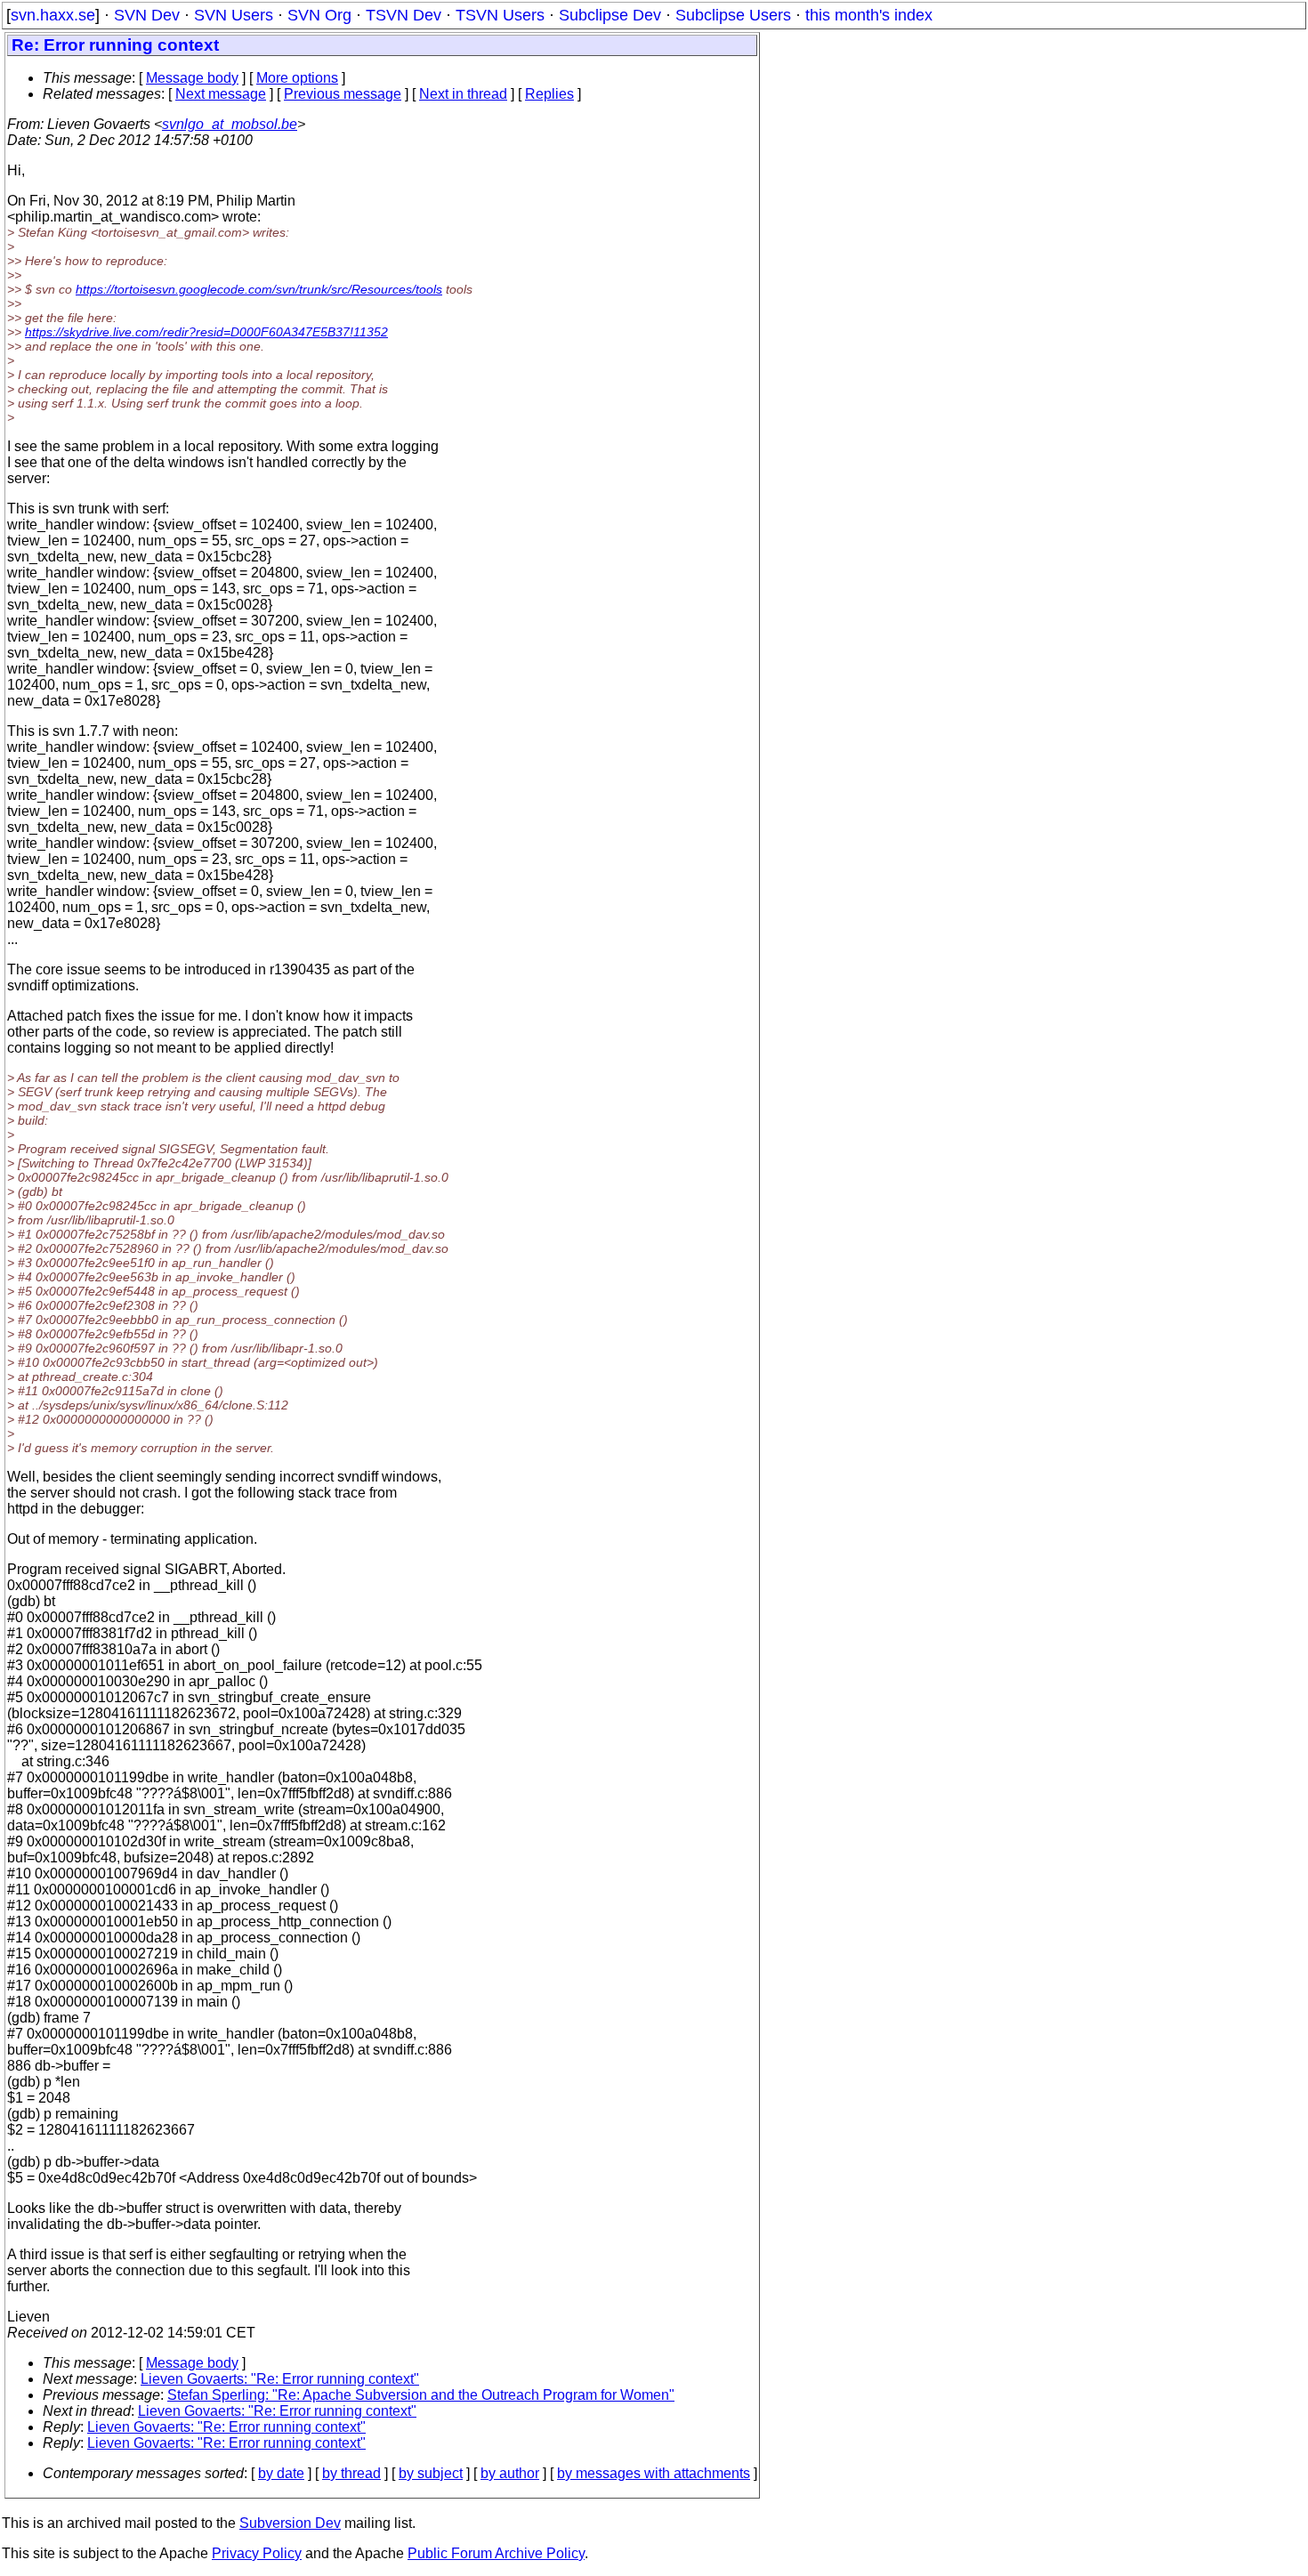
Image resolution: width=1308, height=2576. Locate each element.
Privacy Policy (257, 2553)
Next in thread (463, 94)
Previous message (343, 94)
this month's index (869, 15)
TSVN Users (500, 15)
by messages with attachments (654, 2473)
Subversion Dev (290, 2523)
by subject (431, 2473)
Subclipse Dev (610, 15)
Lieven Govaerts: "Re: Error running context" (280, 2379)
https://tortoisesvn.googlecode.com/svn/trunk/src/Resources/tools (259, 289)
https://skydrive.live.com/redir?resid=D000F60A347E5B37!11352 (206, 332)
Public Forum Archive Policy (496, 2553)
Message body (192, 78)
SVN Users (234, 15)
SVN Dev (147, 15)
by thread (351, 2473)
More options (297, 78)
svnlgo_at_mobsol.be (230, 124)
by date (281, 2473)
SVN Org (319, 15)
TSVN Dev (404, 15)
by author (510, 2473)
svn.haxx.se (53, 15)
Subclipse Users (733, 15)
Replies (549, 94)
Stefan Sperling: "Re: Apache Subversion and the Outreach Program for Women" (421, 2395)
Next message (221, 94)
